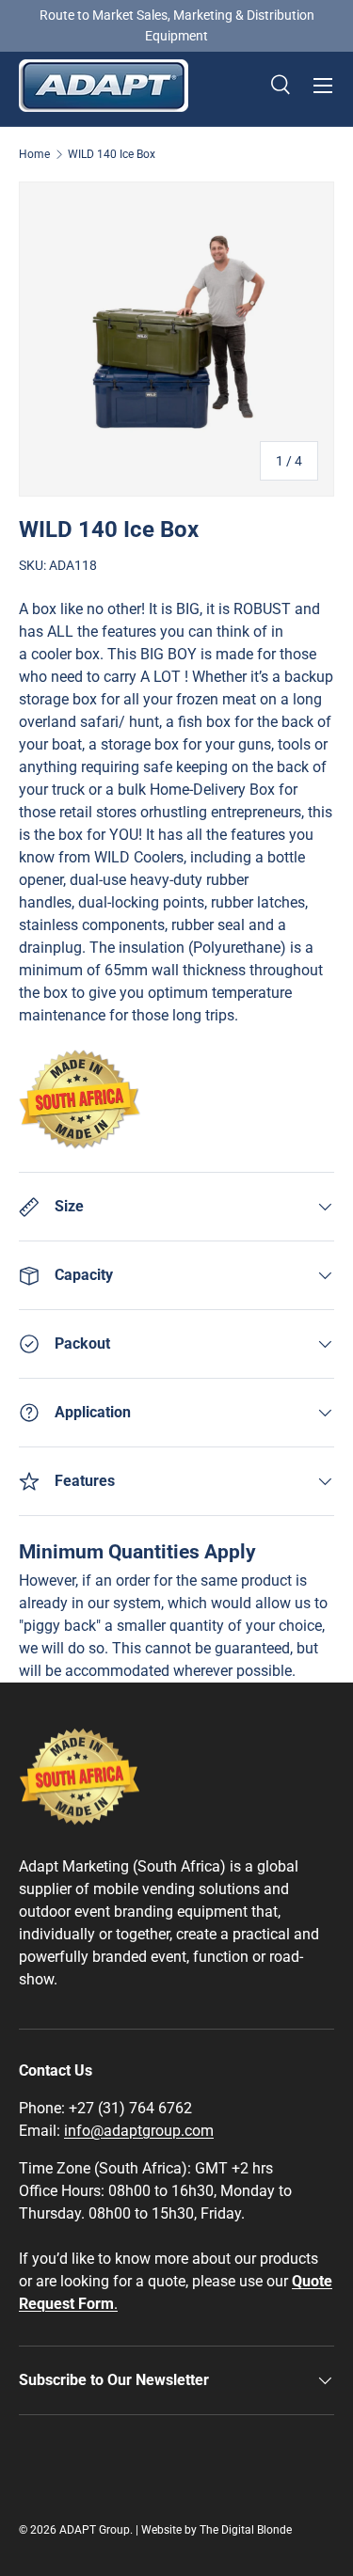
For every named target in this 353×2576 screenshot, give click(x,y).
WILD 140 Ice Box (112, 154)
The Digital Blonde (246, 2530)
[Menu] (323, 86)
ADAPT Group (95, 2530)
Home (34, 154)
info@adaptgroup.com (139, 2131)
